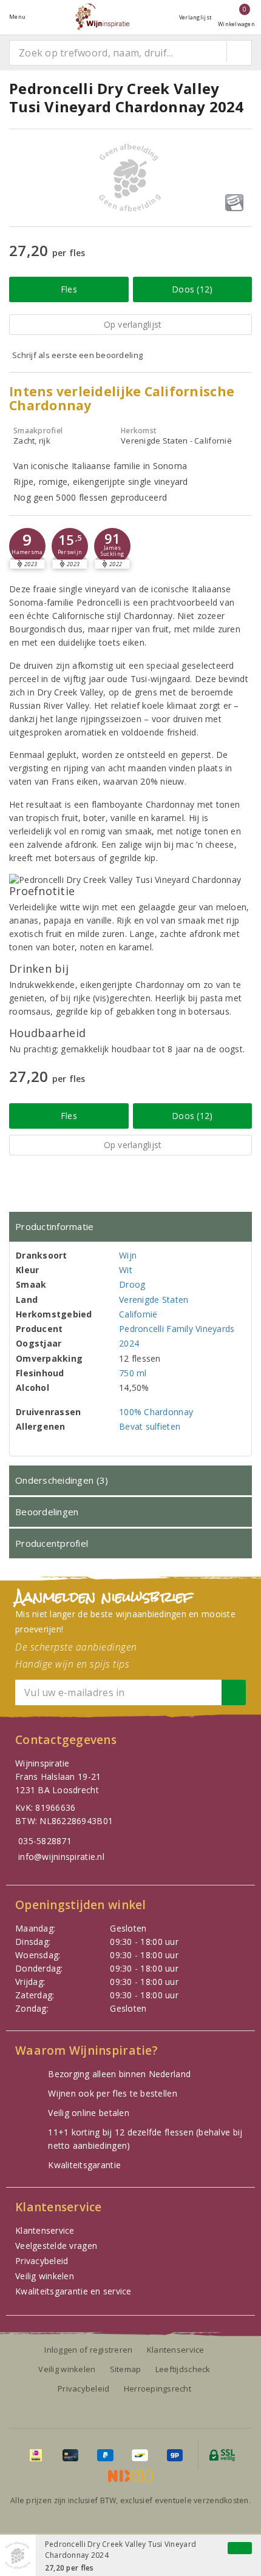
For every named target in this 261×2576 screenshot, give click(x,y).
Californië (138, 1314)
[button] (27, 546)
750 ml (133, 1373)
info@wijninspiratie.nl (61, 1857)
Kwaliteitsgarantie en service (73, 2291)
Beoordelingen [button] (47, 1512)
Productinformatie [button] (55, 1226)
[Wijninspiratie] (102, 17)
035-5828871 (45, 1841)
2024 (129, 1343)
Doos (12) (192, 289)
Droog (132, 1284)
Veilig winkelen (45, 2276)
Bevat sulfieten (150, 1426)
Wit (126, 1270)
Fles (69, 289)
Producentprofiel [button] (52, 1543)
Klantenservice (45, 2230)
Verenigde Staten (154, 1300)
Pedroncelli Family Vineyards (177, 1329)
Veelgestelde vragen (56, 2246)
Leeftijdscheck (183, 2369)
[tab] (130, 1227)
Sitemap (126, 2369)
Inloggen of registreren (88, 2350)
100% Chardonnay (156, 1412)
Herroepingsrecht (158, 2388)
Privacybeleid (42, 2261)
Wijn (128, 1255)
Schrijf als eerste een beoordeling (77, 355)
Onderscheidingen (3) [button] (62, 1480)
